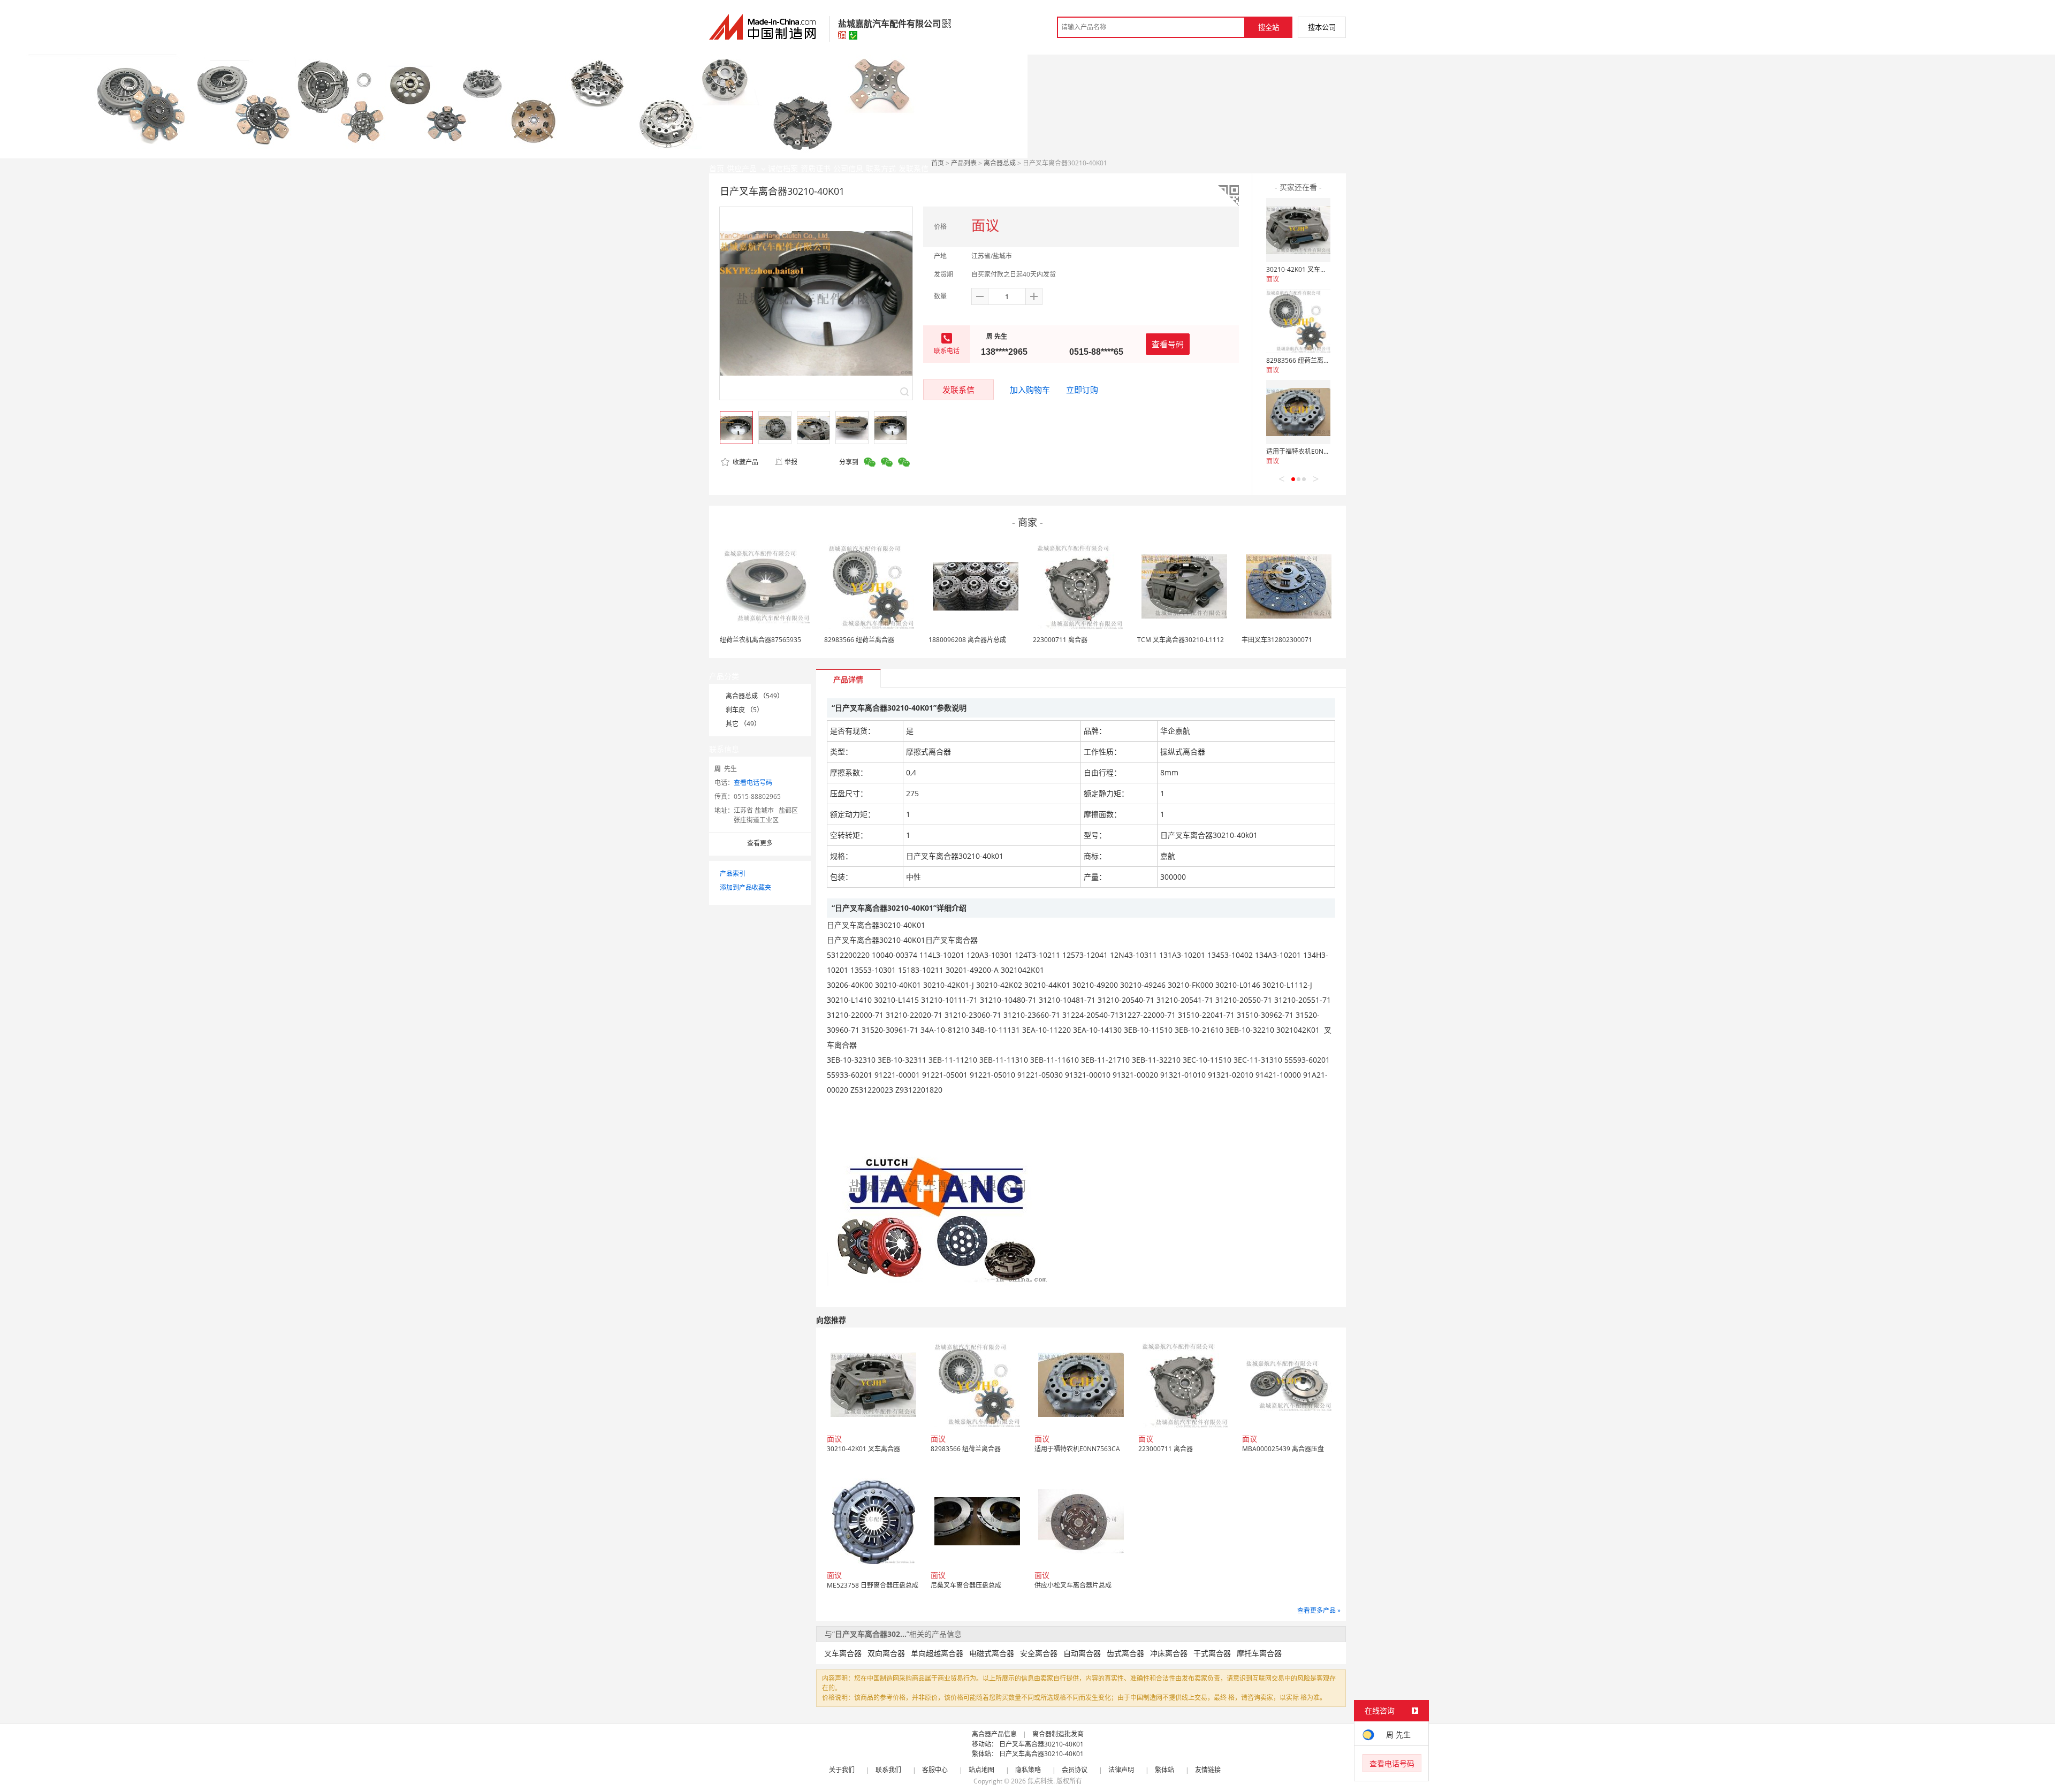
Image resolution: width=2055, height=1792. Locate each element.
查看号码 (1168, 344)
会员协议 (1075, 1770)
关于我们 (842, 1770)
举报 (791, 462)
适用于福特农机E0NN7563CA (1309, 451)
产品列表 (964, 163)
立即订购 (1082, 390)
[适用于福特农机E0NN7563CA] (1298, 412)
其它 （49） (743, 724)
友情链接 (1208, 1770)
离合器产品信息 (994, 1734)
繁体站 (1164, 1770)
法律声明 (1121, 1770)
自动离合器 (1082, 1653)
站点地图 (981, 1770)
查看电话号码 (753, 783)
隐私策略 (1028, 1770)
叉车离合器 (843, 1653)
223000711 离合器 (1060, 640)
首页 (938, 163)
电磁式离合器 (992, 1653)
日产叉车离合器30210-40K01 (1041, 1744)
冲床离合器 (1169, 1653)
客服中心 (935, 1770)
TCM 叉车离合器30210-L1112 (1181, 640)
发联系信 (958, 390)
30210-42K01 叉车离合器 (1303, 269)
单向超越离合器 (937, 1653)
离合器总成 (1000, 163)
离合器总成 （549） (755, 696)
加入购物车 (1030, 390)
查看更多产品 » (1319, 1610)
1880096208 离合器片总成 (967, 640)
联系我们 (888, 1770)
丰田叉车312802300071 (1277, 640)
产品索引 (733, 874)
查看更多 (760, 843)
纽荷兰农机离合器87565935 (760, 640)
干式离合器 (1212, 1653)
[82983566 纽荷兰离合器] (1298, 321)
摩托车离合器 (1259, 1653)
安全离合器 (1039, 1653)
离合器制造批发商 (1058, 1734)
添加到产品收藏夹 (745, 887)
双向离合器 (886, 1653)
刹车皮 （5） (744, 710)
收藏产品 (745, 462)
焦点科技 (1040, 1781)
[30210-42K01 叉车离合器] (1298, 230)
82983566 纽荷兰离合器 (1301, 360)
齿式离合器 (1125, 1653)
